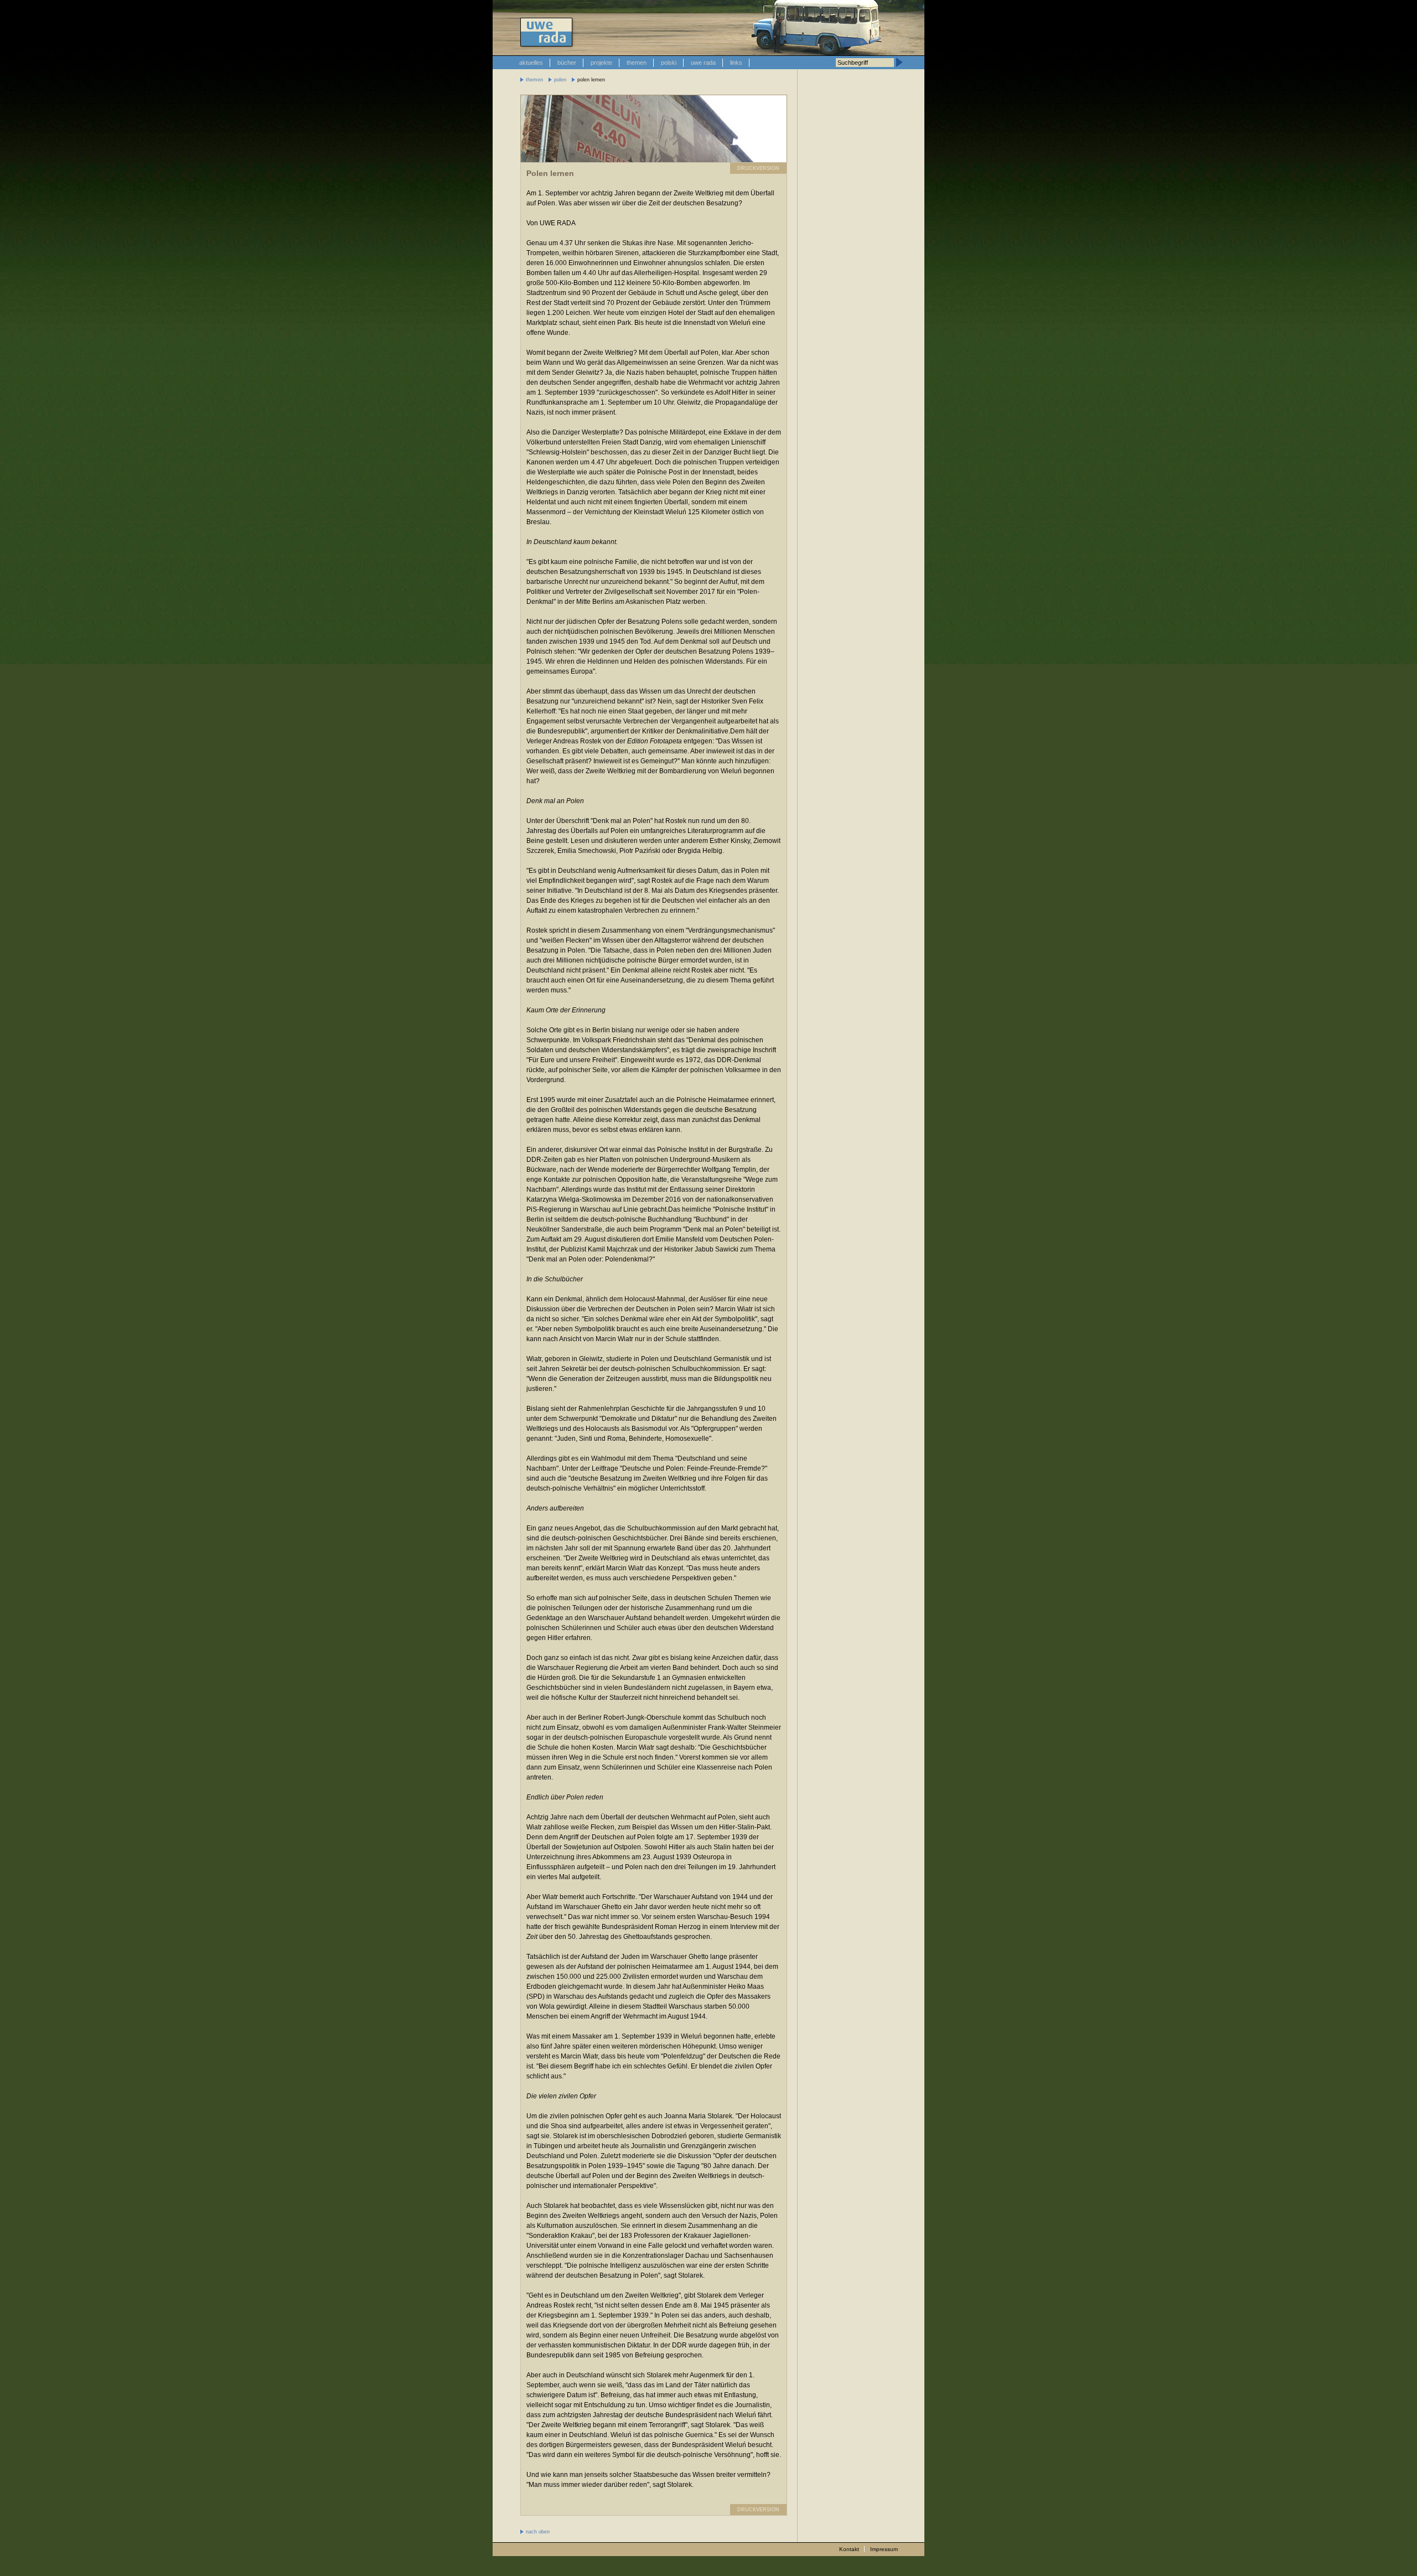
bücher (567, 63)
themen (637, 63)
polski (669, 63)
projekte (601, 63)
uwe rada (703, 63)
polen (560, 80)
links (736, 63)
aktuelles (531, 63)
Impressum (884, 2549)
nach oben (538, 2532)
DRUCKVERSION (758, 168)
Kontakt (849, 2549)
